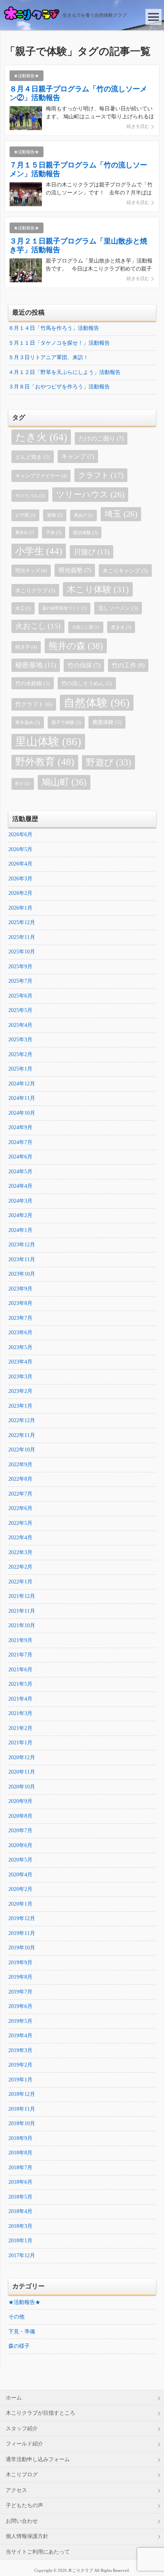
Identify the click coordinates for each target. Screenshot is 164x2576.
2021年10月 (22, 1625)
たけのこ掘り (101, 438)
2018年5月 (20, 2197)
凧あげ (84, 515)
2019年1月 (20, 2080)
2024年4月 (20, 1186)
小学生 (39, 551)
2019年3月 (20, 2050)
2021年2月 (20, 1728)
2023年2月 (20, 1391)
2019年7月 (20, 1992)
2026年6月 (20, 835)
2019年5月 (20, 2021)
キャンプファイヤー (41, 476)
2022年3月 (20, 1552)
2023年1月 (20, 1406)
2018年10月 (22, 2123)
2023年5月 (20, 1347)
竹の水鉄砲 (33, 683)
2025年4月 (20, 1025)
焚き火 (121, 627)
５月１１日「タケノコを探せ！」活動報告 (59, 343)
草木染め (28, 722)
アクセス (16, 2490)
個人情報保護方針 (27, 2536)
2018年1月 (20, 2241)
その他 (16, 2317)
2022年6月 (20, 1508)
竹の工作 (128, 665)
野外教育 (45, 762)
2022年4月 (20, 1538)
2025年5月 (20, 1010)
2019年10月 (22, 1948)
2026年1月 (20, 908)
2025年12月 (22, 922)
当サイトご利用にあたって (38, 2552)
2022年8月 (20, 1479)
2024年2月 (20, 1215)
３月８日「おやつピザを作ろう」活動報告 (59, 387)
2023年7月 (20, 1318)
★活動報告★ (24, 2302)
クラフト (101, 475)
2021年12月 (22, 1596)
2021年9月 (20, 1640)
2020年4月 (20, 1875)
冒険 (55, 515)
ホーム (14, 2398)
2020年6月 (20, 1845)
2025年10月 (22, 952)
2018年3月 (20, 2226)
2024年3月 (20, 1201)
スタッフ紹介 (22, 2429)
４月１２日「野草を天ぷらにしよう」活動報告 (64, 372)
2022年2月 (20, 1567)
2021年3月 (20, 1713)
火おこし (38, 626)
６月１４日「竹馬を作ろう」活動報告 (54, 328)
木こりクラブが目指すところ (40, 2413)
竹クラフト (34, 704)
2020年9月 (20, 1801)
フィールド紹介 (24, 2444)
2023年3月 (20, 1377)
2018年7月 (20, 2168)
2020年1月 (20, 1904)
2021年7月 (20, 1655)
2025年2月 (20, 1054)
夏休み (25, 532)
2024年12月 (22, 1084)
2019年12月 (22, 1918)
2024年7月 (20, 1142)
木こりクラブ (35, 590)
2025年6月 (20, 996)
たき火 (41, 437)
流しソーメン (118, 608)
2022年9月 (20, 1465)
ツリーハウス (90, 494)
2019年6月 (20, 2006)
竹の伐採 (84, 665)
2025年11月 (22, 937)
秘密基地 (36, 665)
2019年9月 (20, 1963)
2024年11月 (22, 1098)
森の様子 (19, 2346)
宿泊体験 (85, 533)
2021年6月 (20, 1670)
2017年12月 (22, 2255)
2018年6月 (20, 2182)
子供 (54, 533)
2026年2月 (20, 893)
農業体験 (107, 722)
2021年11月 (22, 1611)
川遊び (92, 552)
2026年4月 (20, 864)
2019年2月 (20, 2065)
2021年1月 (20, 1743)
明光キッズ (31, 570)
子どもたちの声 (24, 2505)
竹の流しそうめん (87, 683)
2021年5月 (20, 1684)
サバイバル (30, 496)
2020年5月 (20, 1860)
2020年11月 (22, 1772)
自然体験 (97, 703)
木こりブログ (22, 2475)
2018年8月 (20, 2153)
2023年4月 (20, 1362)
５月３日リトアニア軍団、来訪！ (48, 357)
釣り (23, 784)
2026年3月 (20, 879)
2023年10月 (22, 1274)
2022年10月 (22, 1450)
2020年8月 (20, 1816)
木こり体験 (98, 589)
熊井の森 (76, 646)
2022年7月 (20, 1494)
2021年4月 (20, 1699)
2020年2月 (20, 1889)
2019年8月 (20, 1977)
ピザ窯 (25, 515)
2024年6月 (20, 1157)
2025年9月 (20, 967)
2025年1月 (20, 1069)
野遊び (109, 762)
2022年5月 (20, 1523)
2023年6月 (20, 1333)
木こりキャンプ (125, 571)
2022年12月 (22, 1420)
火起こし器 (86, 627)
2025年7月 (20, 981)
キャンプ (78, 456)
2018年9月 (20, 2138)
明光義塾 (75, 570)
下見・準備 (22, 2332)
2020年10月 (22, 1787)
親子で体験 (66, 722)
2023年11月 (22, 1259)
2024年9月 (20, 1127)
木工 (23, 608)
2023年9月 (20, 1289)
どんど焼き (33, 457)
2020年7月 (20, 1831)
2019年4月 (20, 2036)
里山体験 (48, 741)
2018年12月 (22, 2094)
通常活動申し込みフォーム (38, 2459)
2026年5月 (20, 849)
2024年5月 (20, 1172)
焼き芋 (26, 647)
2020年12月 (22, 1757)
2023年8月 (20, 1303)
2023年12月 (22, 1245)
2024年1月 (20, 1230)
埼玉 (121, 514)
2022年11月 (22, 1435)
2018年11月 (22, 2109)
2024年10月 (22, 1113)
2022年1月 (20, 1582)
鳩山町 (64, 782)
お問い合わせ (22, 2521)
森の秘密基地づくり (64, 608)
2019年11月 (22, 1933)
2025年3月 (20, 1040)
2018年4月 (20, 2211)
